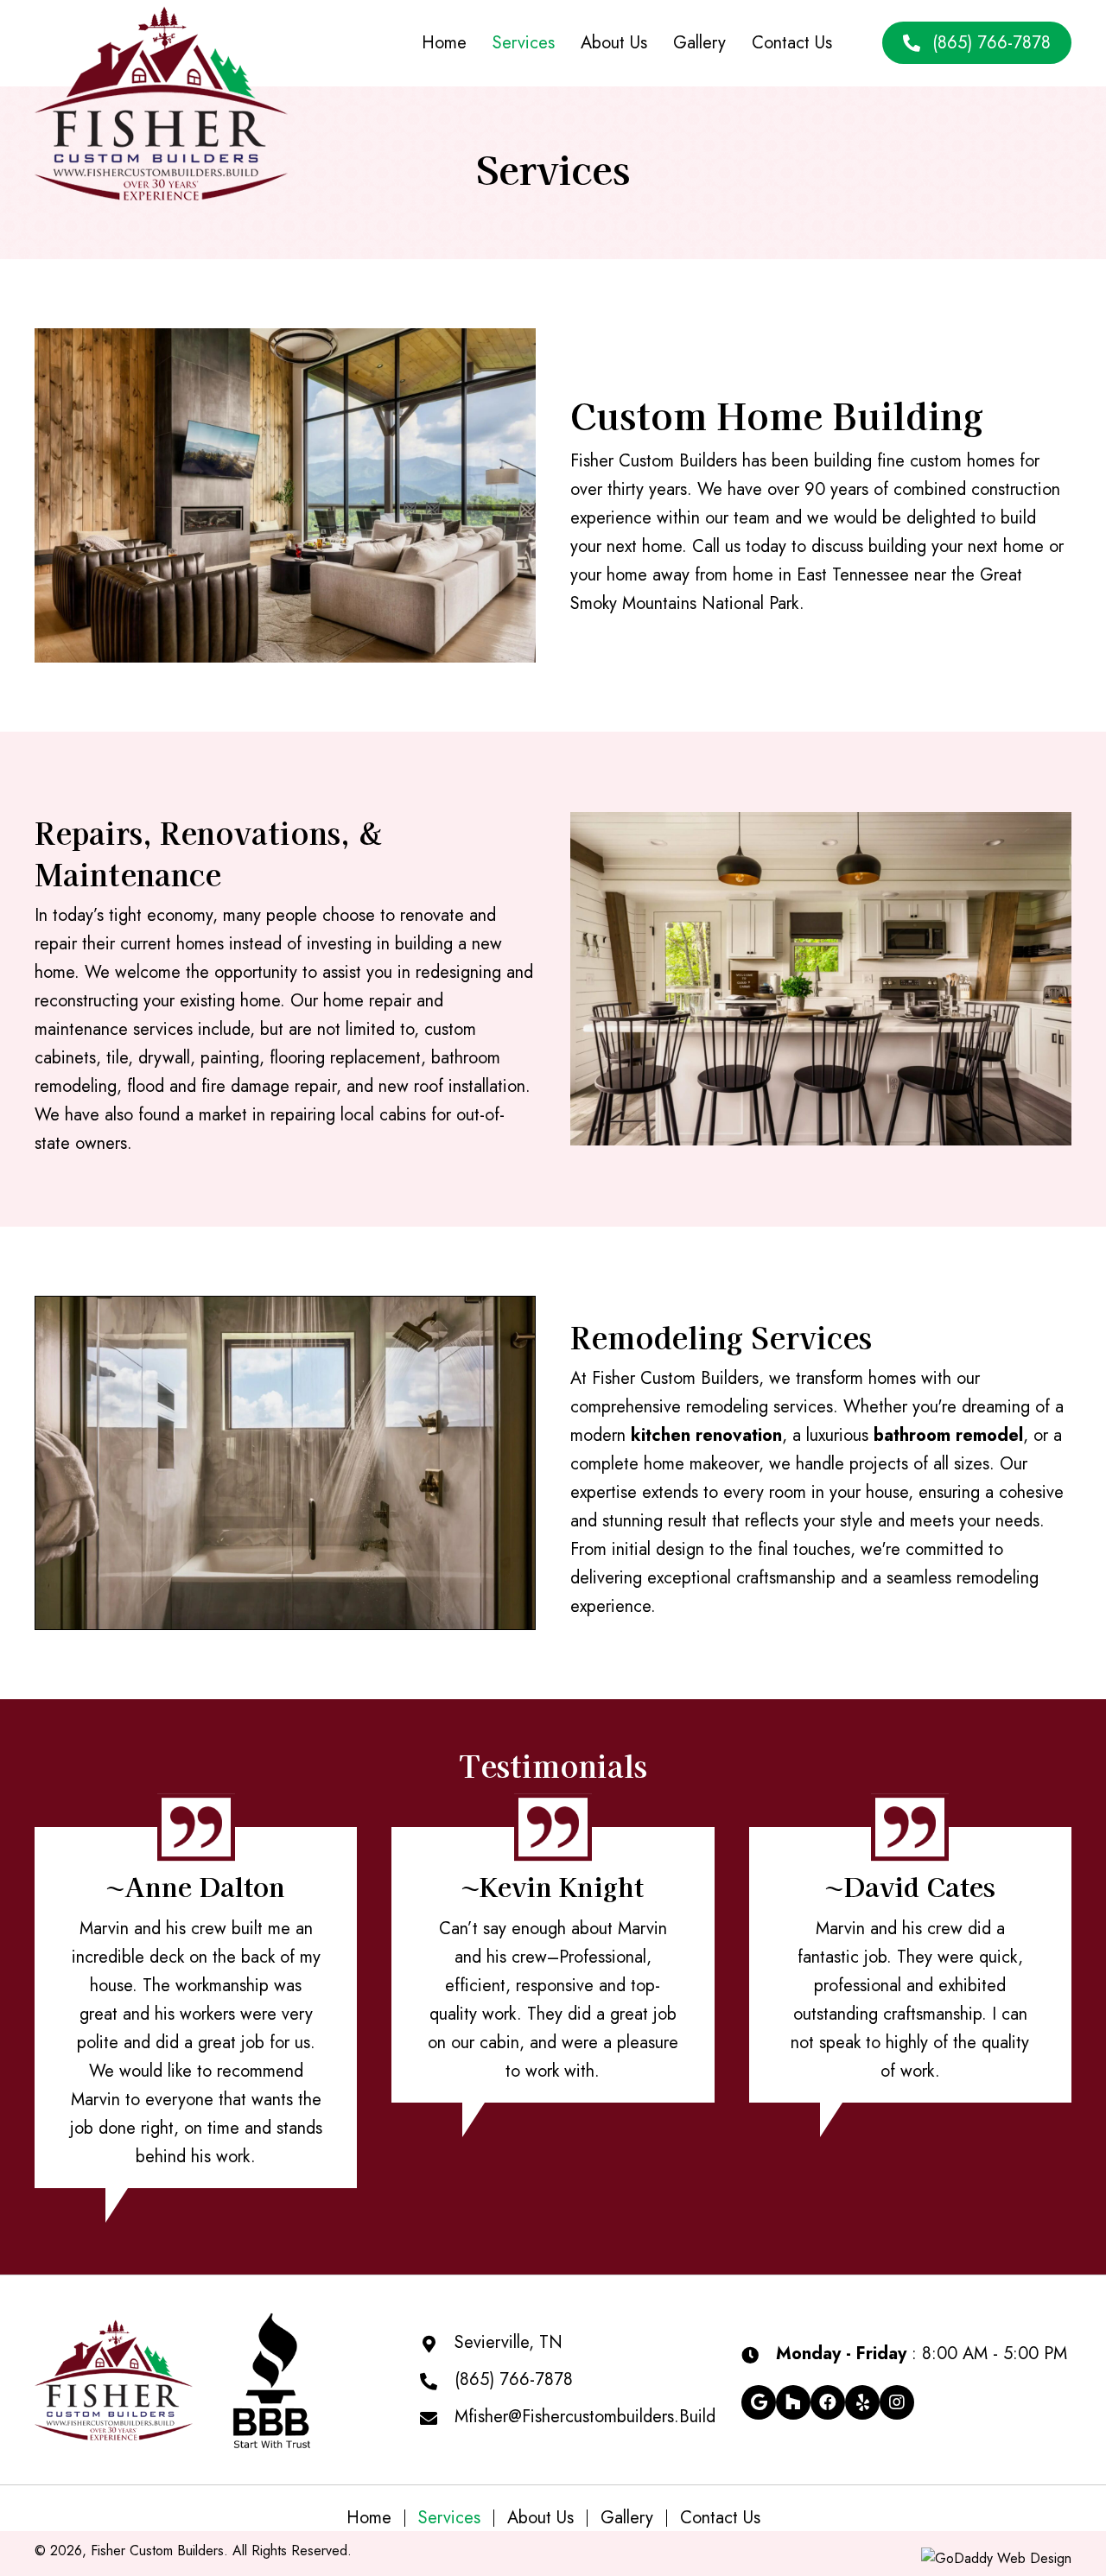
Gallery (627, 2518)
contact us (720, 2518)
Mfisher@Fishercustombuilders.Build (585, 2417)
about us (540, 2518)
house (111, 1986)
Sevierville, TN (509, 2342)
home (369, 2518)
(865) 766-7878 (514, 2379)
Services (449, 2518)
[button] (759, 2402)
